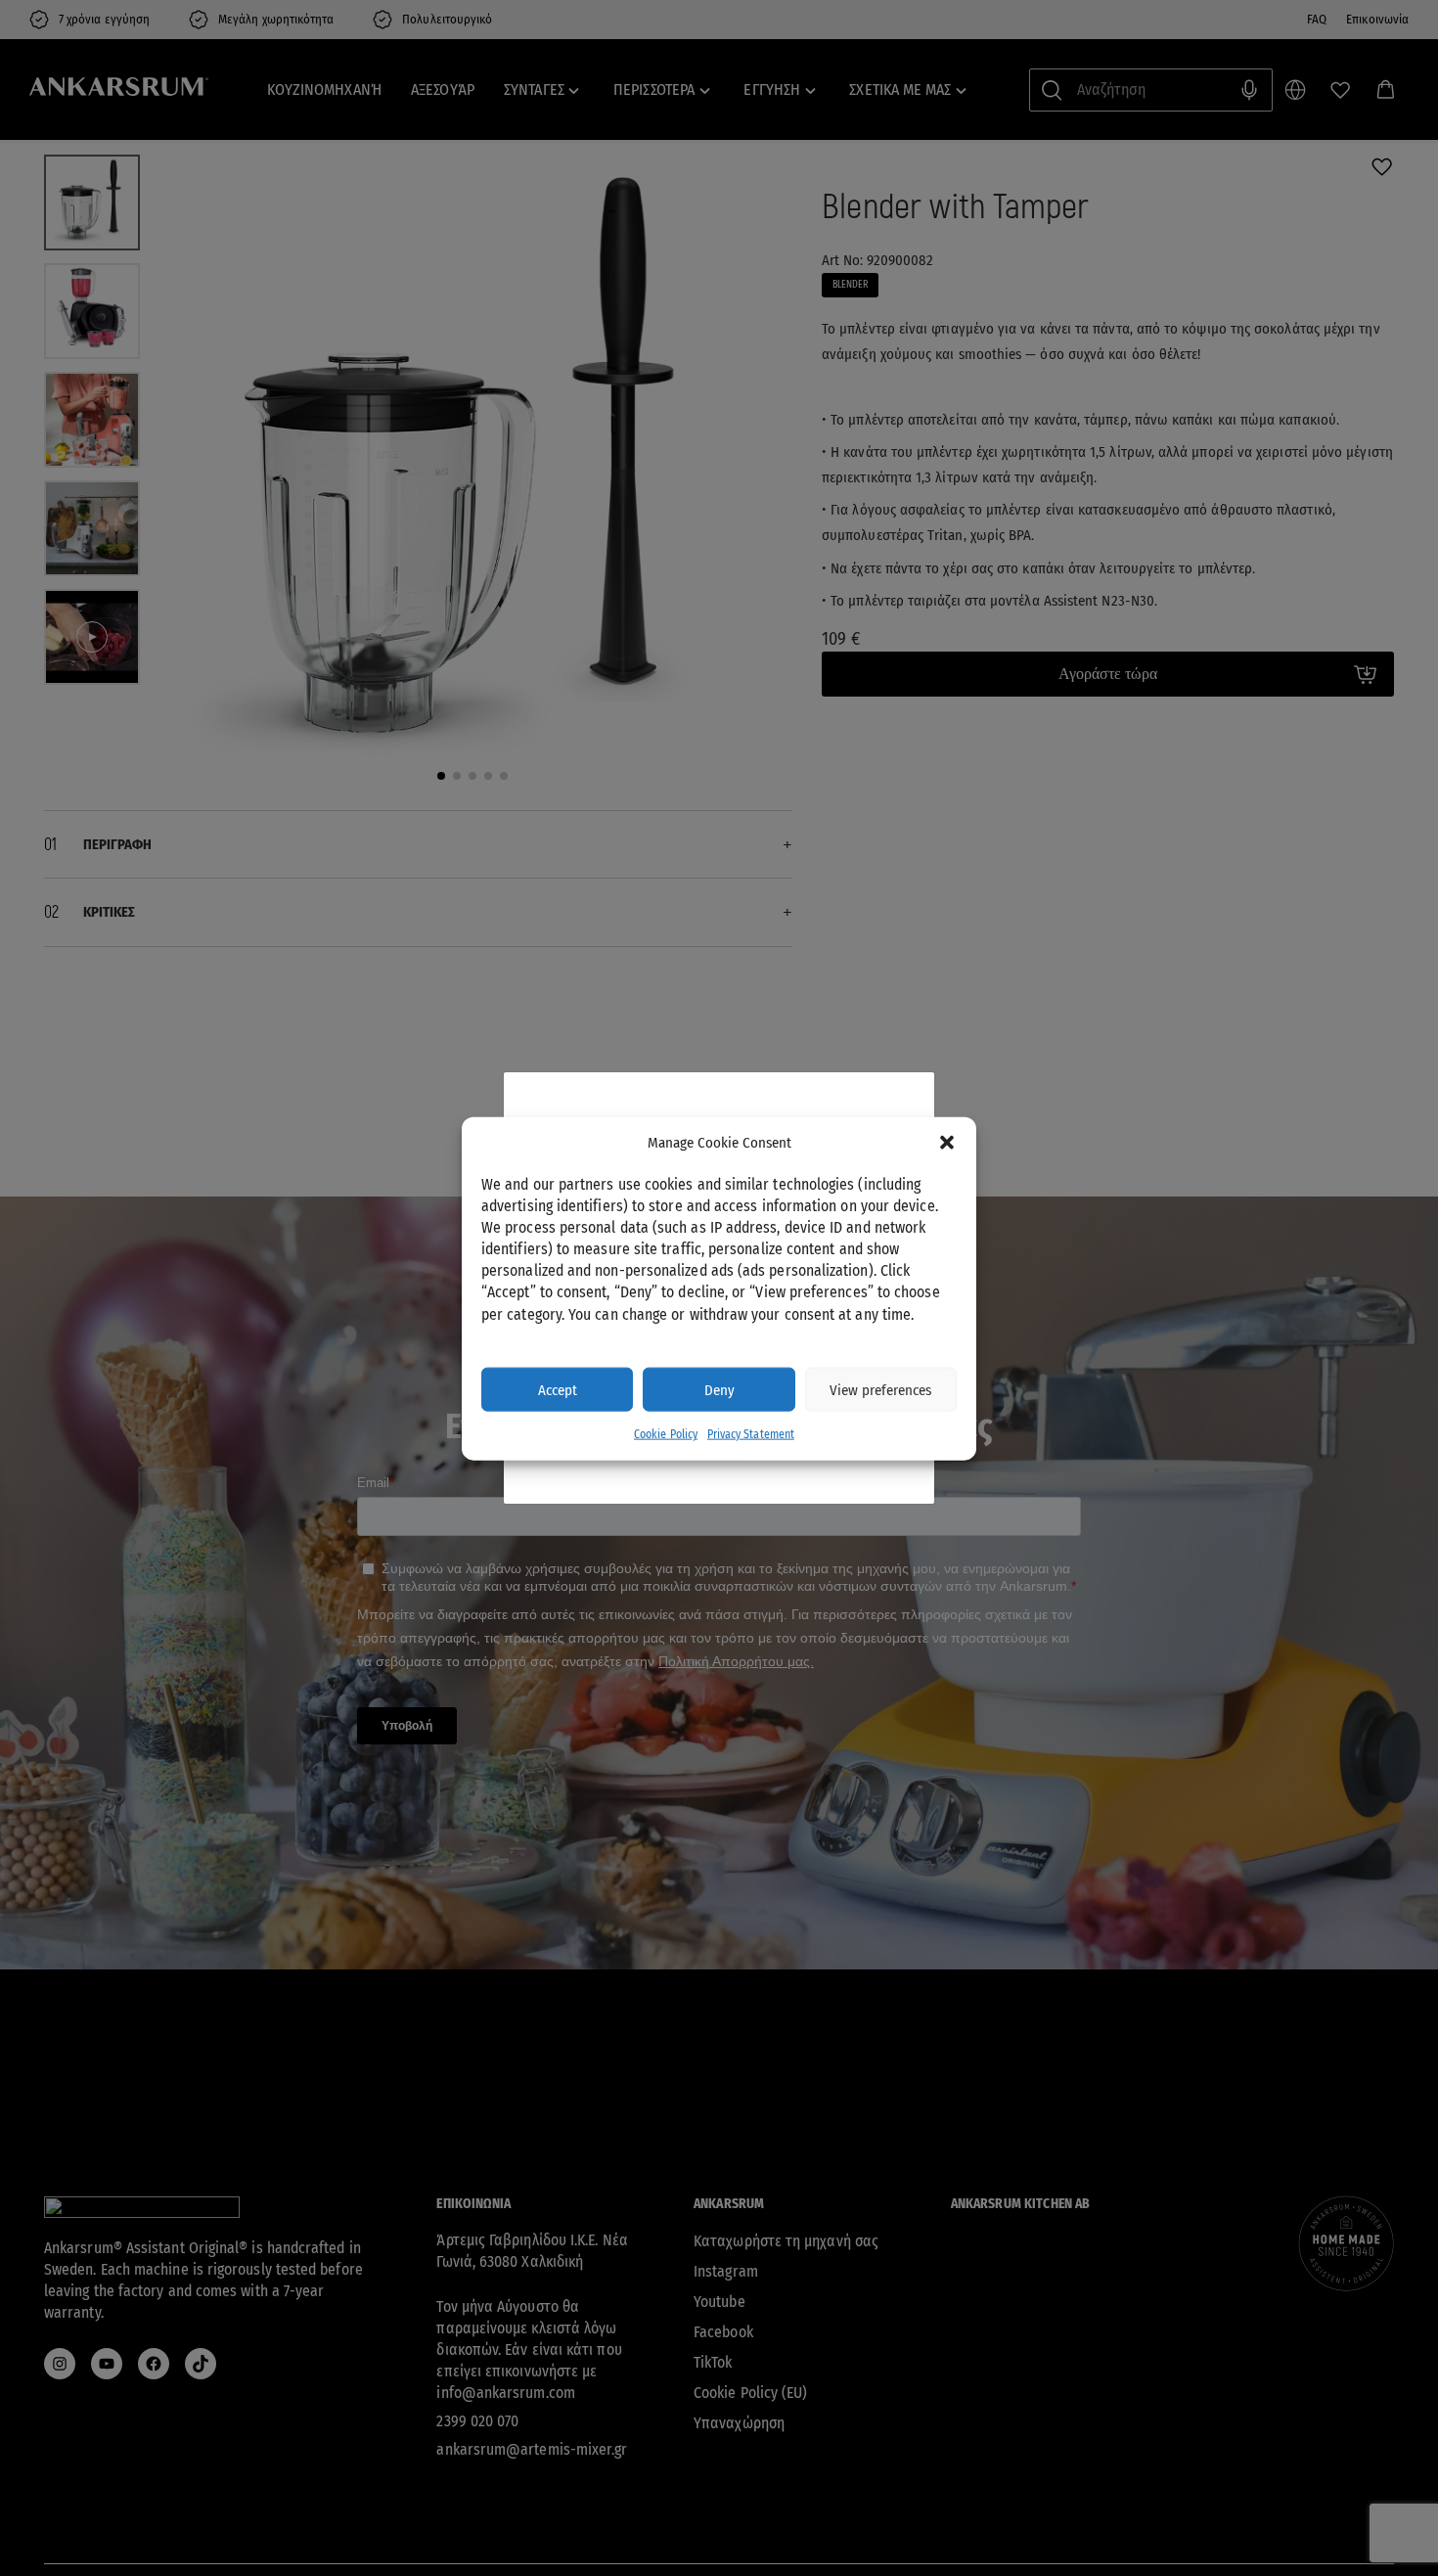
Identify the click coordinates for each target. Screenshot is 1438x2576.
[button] (947, 1143)
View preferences (880, 1389)
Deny (719, 1389)
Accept (558, 1389)
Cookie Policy (666, 1433)
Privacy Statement (751, 1433)
